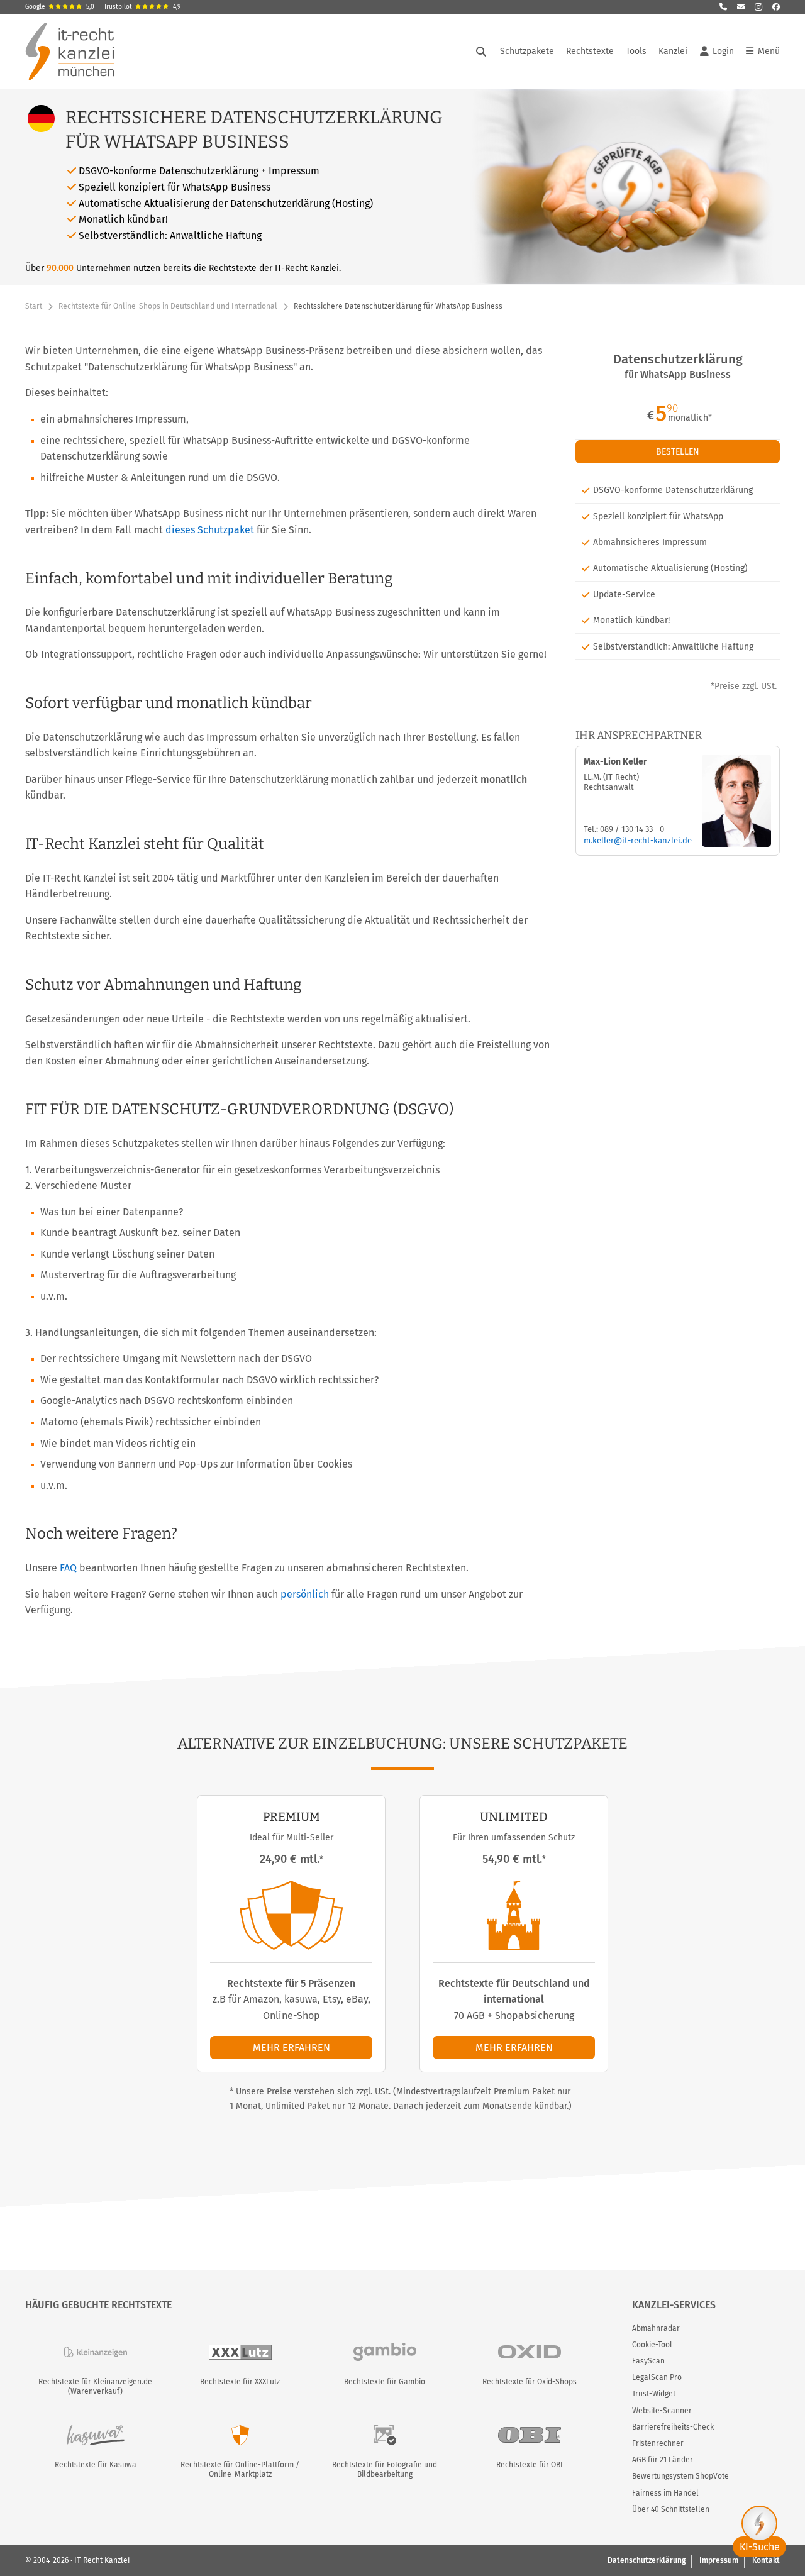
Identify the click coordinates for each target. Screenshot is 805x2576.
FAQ (68, 1568)
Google (60, 7)
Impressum (719, 2560)
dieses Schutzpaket (210, 530)
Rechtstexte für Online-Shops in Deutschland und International (168, 306)
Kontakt (766, 2560)
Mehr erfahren (291, 2048)
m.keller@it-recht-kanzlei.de (638, 840)
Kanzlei (673, 51)
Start (34, 306)
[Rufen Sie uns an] (723, 7)
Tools (636, 51)
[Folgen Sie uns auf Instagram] (758, 7)
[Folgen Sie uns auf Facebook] (776, 7)
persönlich (305, 1594)
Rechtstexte (590, 51)
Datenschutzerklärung (647, 2560)
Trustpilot (142, 7)
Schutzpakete (527, 51)
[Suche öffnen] (481, 52)
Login (723, 51)
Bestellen (678, 452)
